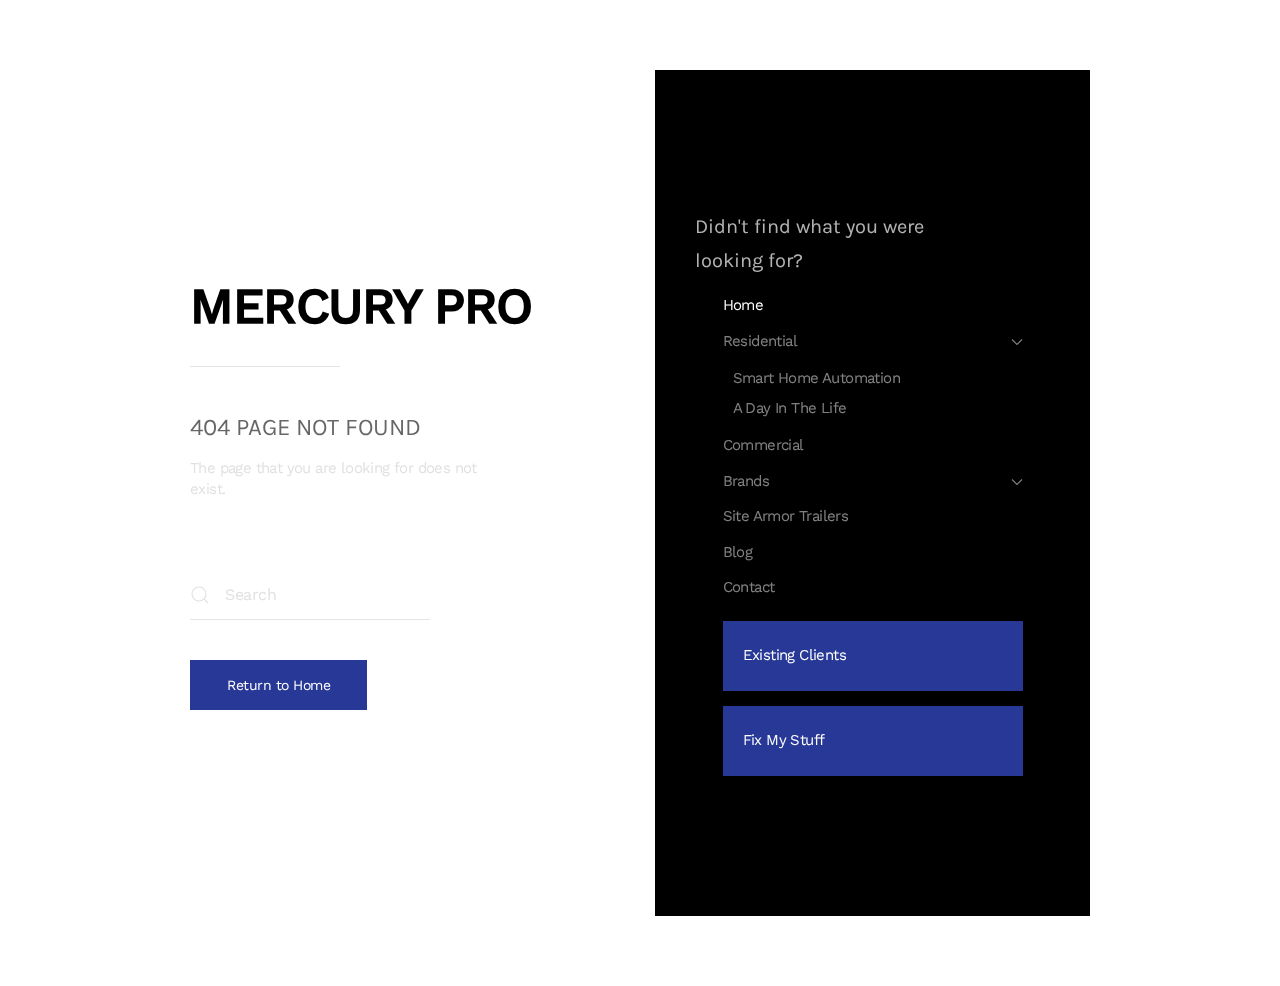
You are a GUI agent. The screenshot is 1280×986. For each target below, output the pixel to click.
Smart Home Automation (816, 378)
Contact (749, 587)
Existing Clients (794, 655)
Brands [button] (746, 481)
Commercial (763, 445)
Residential (760, 341)
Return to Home (278, 685)
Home (743, 305)
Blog (738, 552)
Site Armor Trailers (786, 516)
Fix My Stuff (784, 740)
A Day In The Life (790, 408)
